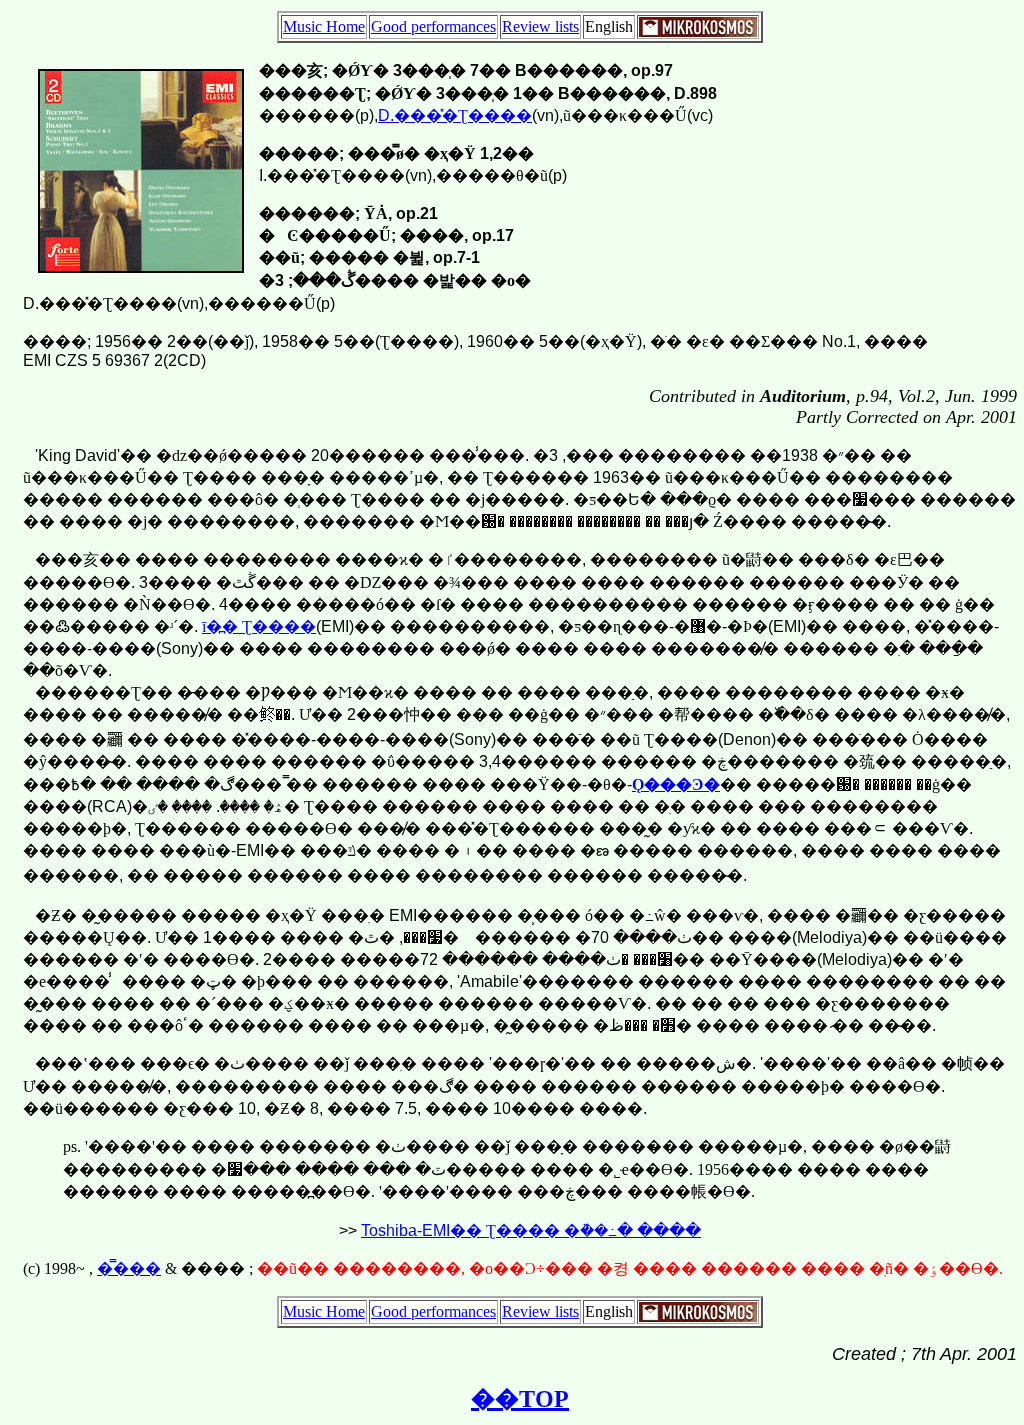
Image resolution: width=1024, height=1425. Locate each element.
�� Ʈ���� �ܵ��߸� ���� (531, 1230)
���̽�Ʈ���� (455, 115)
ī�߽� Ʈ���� (259, 626)
